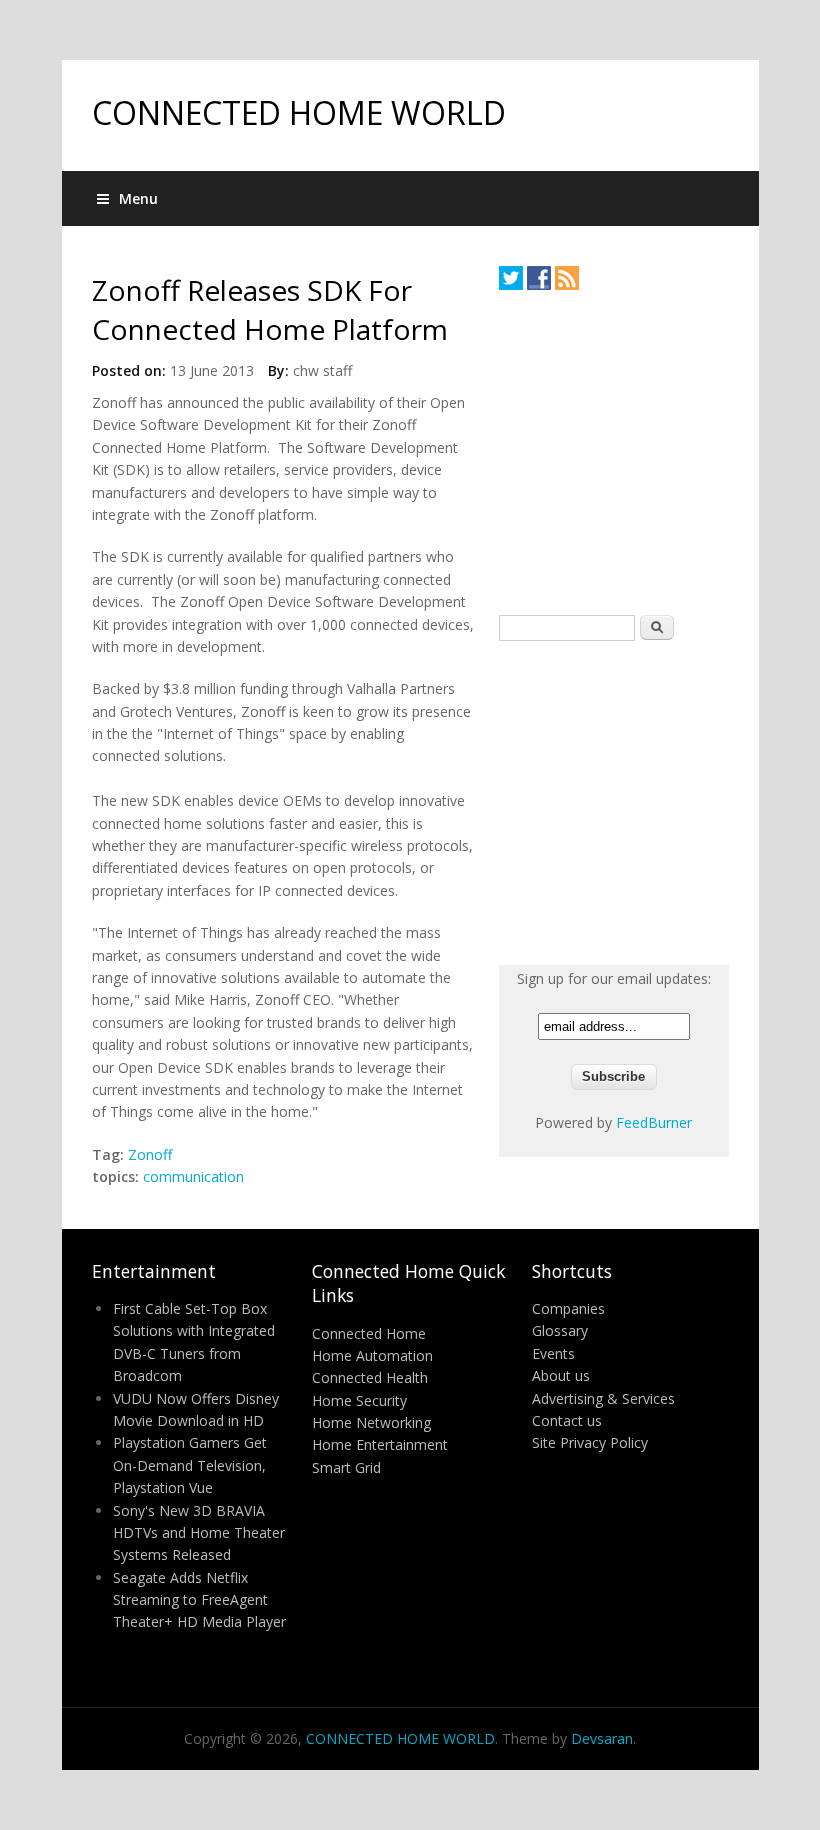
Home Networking (371, 1422)
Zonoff (150, 1154)
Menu (138, 198)
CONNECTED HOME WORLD (299, 112)
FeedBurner (654, 1122)
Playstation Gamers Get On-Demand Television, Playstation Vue (190, 1465)
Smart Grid (346, 1467)
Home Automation (372, 1355)
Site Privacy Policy (590, 1442)
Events (553, 1353)
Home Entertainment (380, 1444)
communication (193, 1176)
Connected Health (370, 1377)
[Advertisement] (649, 452)
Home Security (359, 1400)
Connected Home (369, 1333)
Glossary (560, 1330)
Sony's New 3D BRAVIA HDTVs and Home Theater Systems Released (199, 1533)
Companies (568, 1308)
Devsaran (602, 1738)
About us (561, 1375)
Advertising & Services (603, 1398)
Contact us (567, 1420)
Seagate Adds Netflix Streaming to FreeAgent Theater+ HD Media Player (199, 1600)
